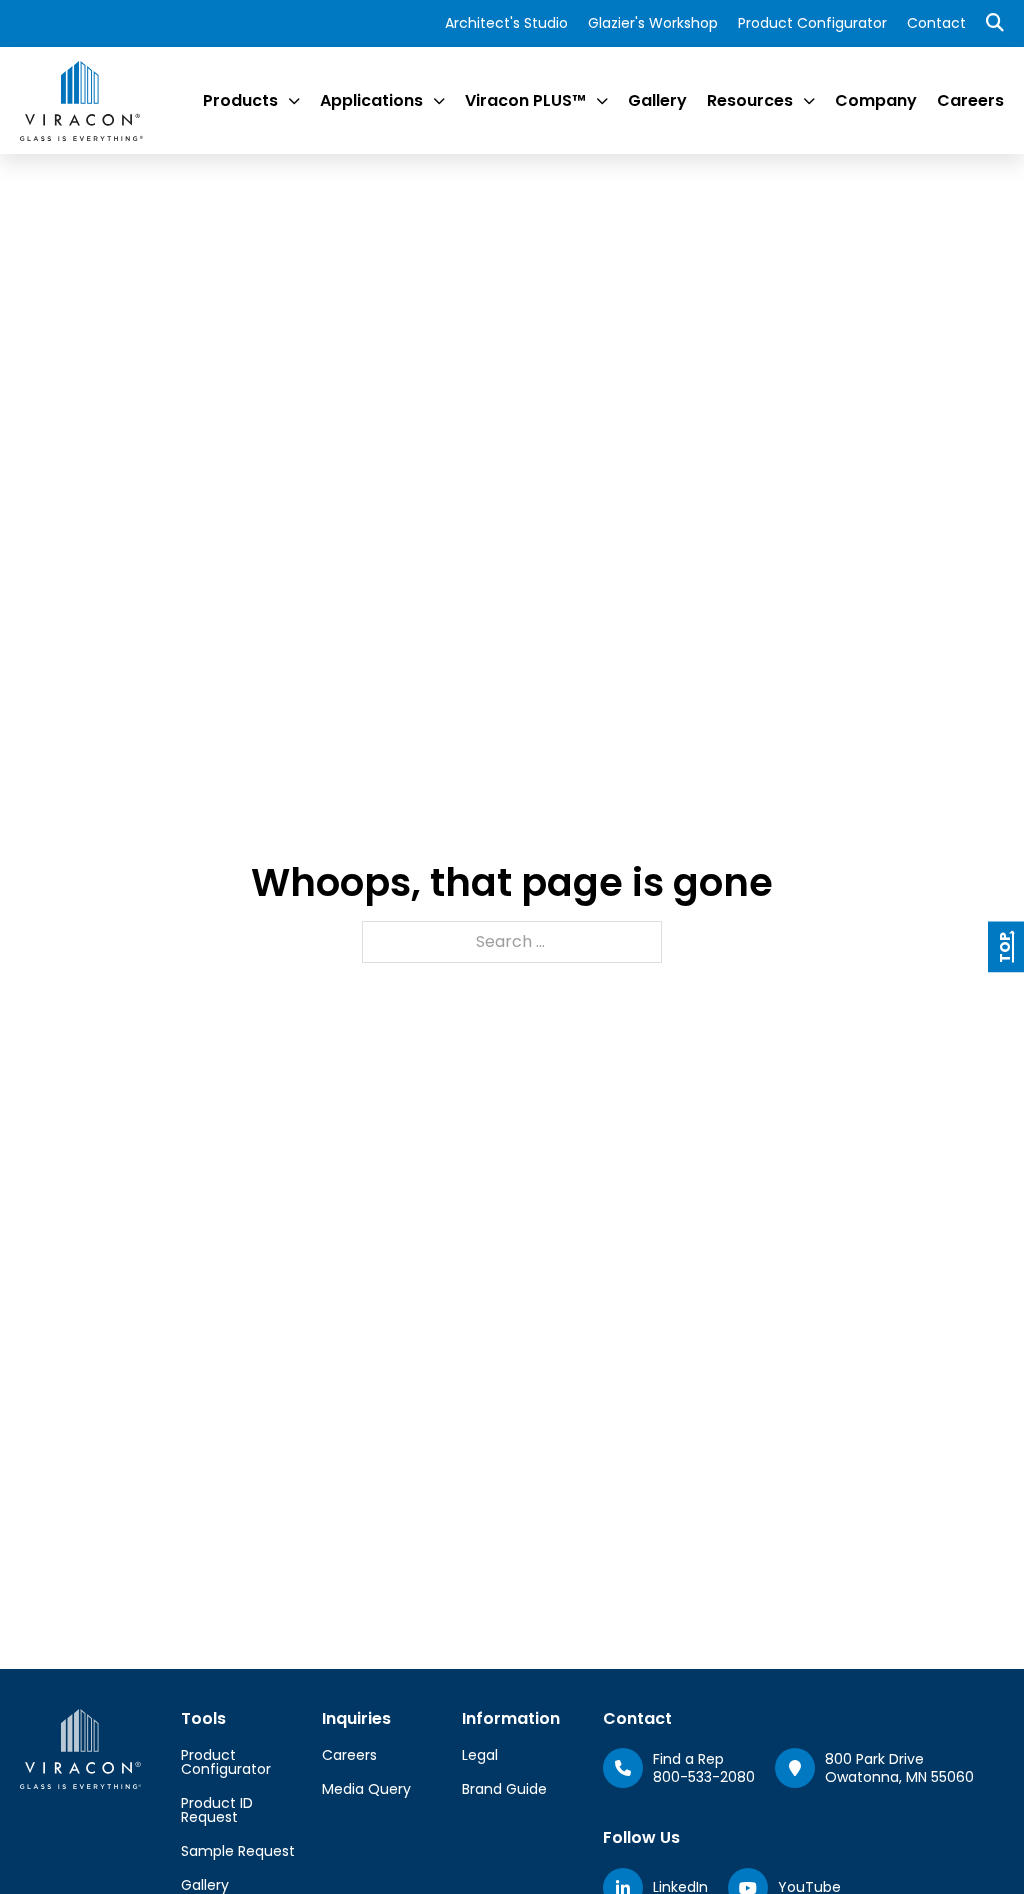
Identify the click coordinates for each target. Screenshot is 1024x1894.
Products (240, 100)
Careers (970, 100)
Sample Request (238, 1851)
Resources (750, 100)
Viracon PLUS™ (525, 100)
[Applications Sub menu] (439, 101)
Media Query (366, 1789)
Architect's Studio (506, 23)
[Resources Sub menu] (809, 101)
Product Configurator (812, 23)
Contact (936, 23)
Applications (371, 100)
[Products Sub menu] (294, 101)
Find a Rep (688, 1759)
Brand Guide (504, 1789)
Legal (480, 1755)
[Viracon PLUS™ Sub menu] (602, 101)
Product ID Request (217, 1810)
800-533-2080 (704, 1777)
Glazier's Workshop (653, 23)
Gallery (657, 100)
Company (876, 100)
